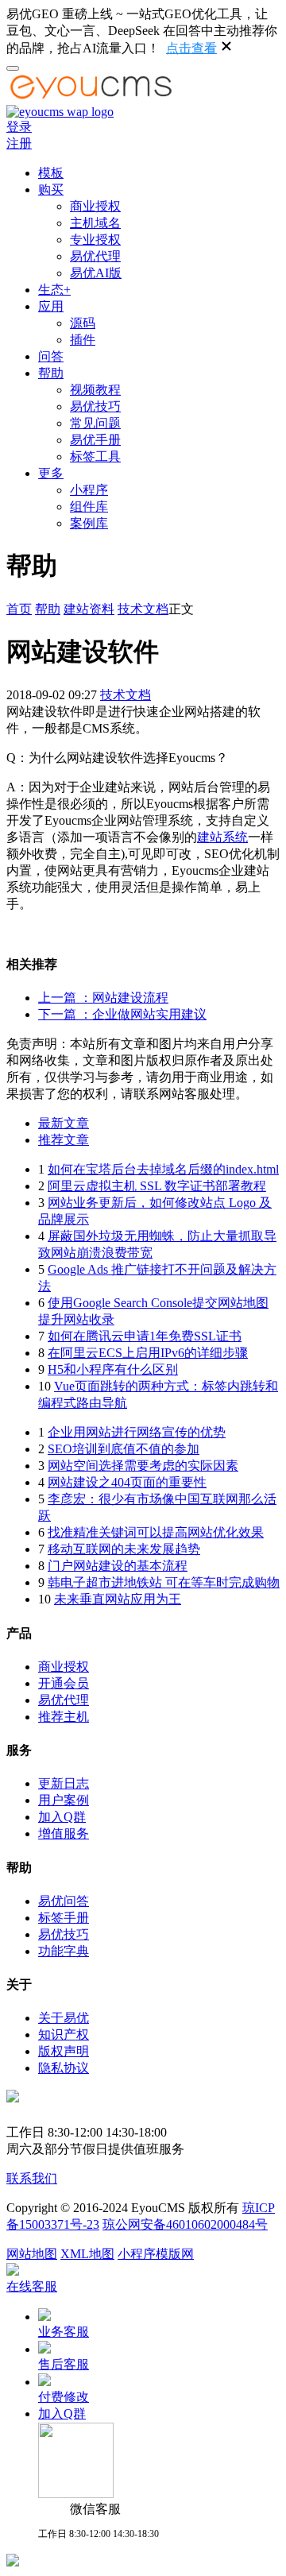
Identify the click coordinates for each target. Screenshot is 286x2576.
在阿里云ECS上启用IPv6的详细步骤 (148, 1353)
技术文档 (143, 609)
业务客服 (64, 2332)
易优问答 (64, 1901)
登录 (19, 127)
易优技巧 (95, 406)
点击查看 (191, 48)
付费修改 (64, 2397)
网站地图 (32, 2254)
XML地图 (87, 2254)
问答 (51, 356)
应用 (51, 306)
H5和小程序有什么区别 (113, 1369)
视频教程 (95, 390)
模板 (51, 173)
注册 (19, 143)
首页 (19, 609)
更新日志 (64, 1783)
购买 (51, 190)
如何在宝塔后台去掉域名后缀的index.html (163, 1169)
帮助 (51, 373)
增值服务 (64, 1833)
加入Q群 (62, 1817)
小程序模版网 (156, 2254)
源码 (83, 323)
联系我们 (32, 2178)
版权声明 (64, 2051)
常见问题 (95, 423)
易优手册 (95, 440)
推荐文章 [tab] (64, 1140)
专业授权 (95, 240)
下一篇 (122, 1014)
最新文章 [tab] (64, 1123)
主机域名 (95, 223)
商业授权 (95, 206)
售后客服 (64, 2364)
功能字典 (64, 1951)
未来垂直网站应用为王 (118, 1599)
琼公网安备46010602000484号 (185, 2224)
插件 (83, 340)
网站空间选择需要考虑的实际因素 (143, 1466)
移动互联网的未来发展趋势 (124, 1549)
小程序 (89, 490)
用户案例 (64, 1800)
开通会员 (64, 1683)
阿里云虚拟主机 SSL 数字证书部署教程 (157, 1186)
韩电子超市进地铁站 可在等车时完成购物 (164, 1582)
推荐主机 (64, 1717)
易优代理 (95, 256)
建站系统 (222, 837)
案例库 (89, 523)
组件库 (89, 507)
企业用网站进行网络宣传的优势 (137, 1432)
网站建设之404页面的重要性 (127, 1482)
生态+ (54, 290)
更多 (51, 473)
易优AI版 (96, 273)
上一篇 (103, 998)
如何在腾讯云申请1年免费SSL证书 (145, 1336)
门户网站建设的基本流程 (118, 1566)
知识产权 (64, 2034)
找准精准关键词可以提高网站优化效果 (156, 1532)
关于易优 (64, 2018)
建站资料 (89, 609)
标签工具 (95, 456)
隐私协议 (64, 2068)
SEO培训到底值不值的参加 (124, 1449)
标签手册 (64, 1918)
